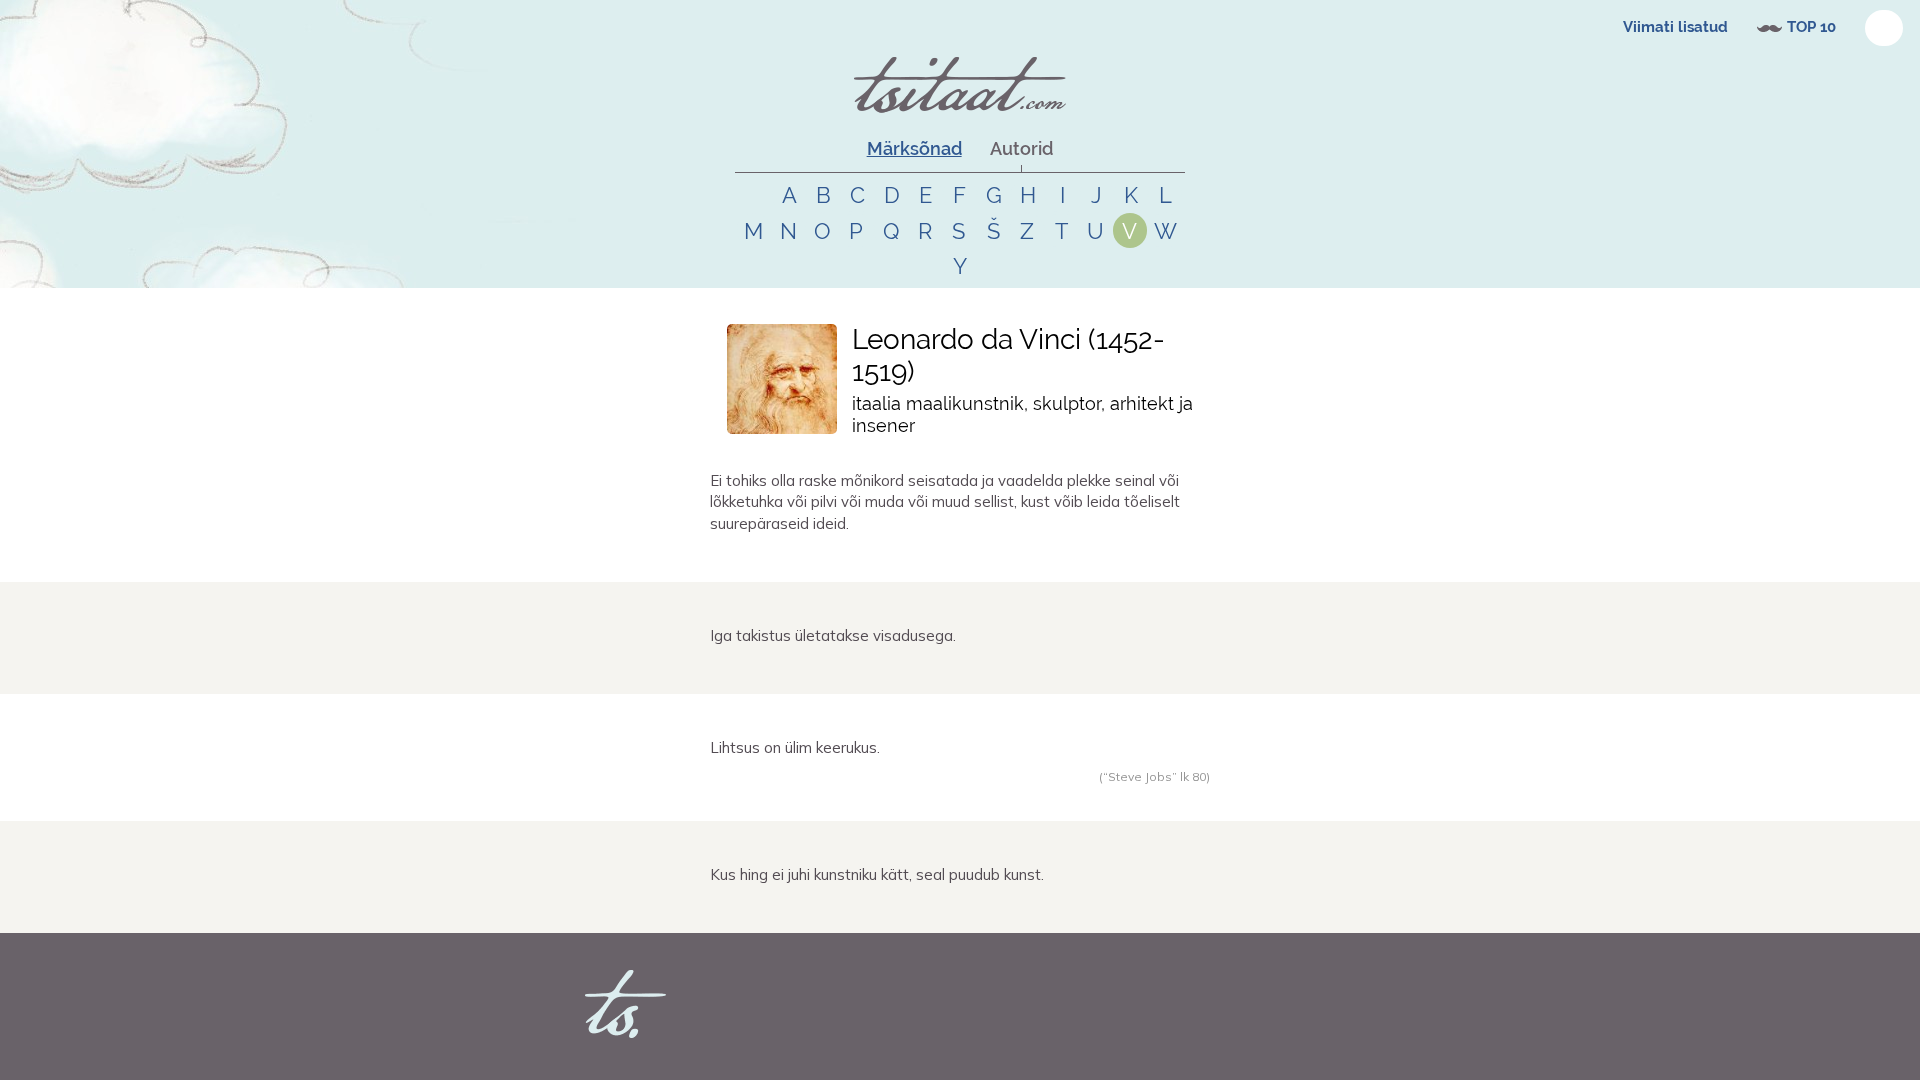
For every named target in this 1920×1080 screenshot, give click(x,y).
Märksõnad (914, 148)
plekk (832, 559)
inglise (872, 798)
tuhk (863, 559)
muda (919, 559)
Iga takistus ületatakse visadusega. (833, 635)
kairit (750, 671)
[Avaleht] (960, 85)
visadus (827, 671)
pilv (889, 559)
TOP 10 (1811, 27)
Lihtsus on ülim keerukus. (795, 747)
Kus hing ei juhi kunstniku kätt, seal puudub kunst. (877, 874)
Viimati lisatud (1675, 27)
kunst (834, 910)
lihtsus (951, 798)
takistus (874, 671)
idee (949, 559)
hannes (756, 559)
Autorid (1021, 148)
